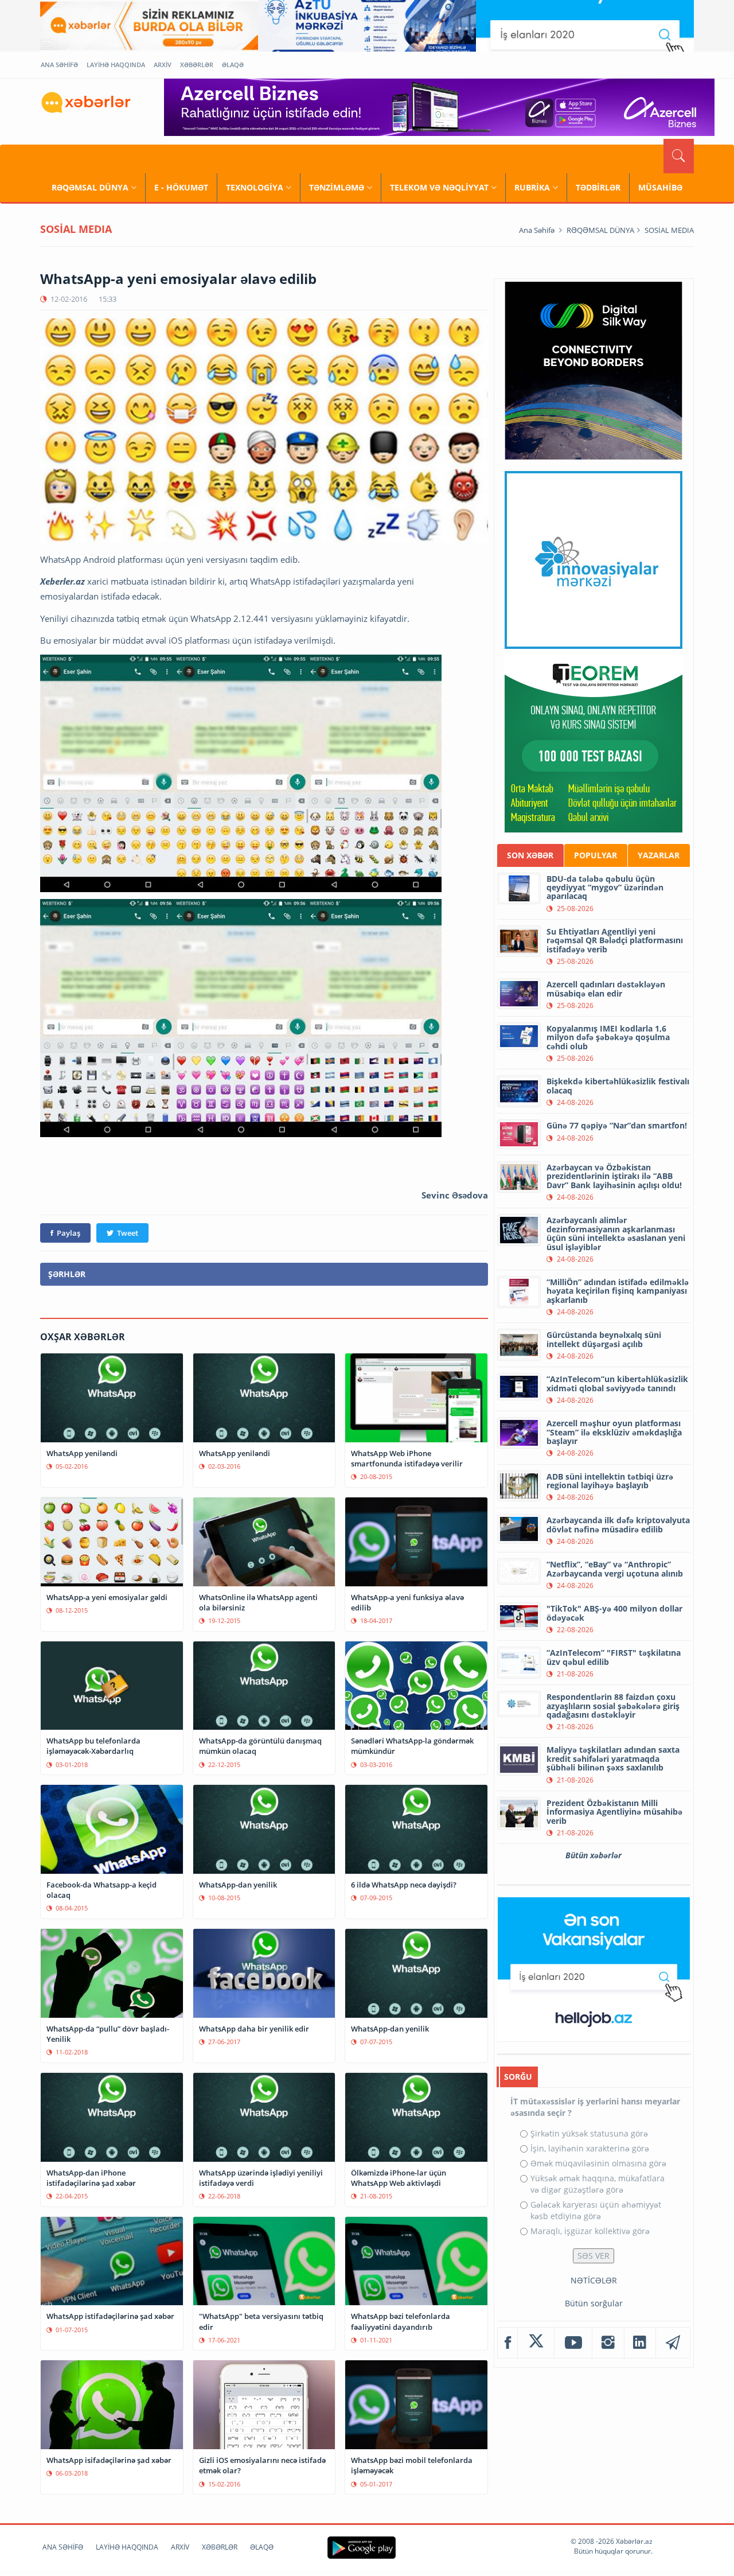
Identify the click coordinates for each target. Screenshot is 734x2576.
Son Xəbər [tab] (530, 855)
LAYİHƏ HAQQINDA (116, 65)
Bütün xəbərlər (594, 1855)
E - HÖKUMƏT (181, 187)
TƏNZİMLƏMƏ (337, 187)
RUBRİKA (532, 187)
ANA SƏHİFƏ (59, 65)
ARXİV (163, 65)
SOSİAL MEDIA (669, 230)
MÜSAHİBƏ (660, 187)
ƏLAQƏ (233, 65)
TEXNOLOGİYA (255, 187)
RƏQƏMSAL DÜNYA (90, 187)
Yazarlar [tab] (659, 855)
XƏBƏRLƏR (197, 65)
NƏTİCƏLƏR (594, 2280)
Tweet (128, 1233)
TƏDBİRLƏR (598, 187)
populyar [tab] (596, 855)
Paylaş (69, 1233)
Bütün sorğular (594, 2303)
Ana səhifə (537, 230)
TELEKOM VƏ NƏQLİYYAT (439, 187)
